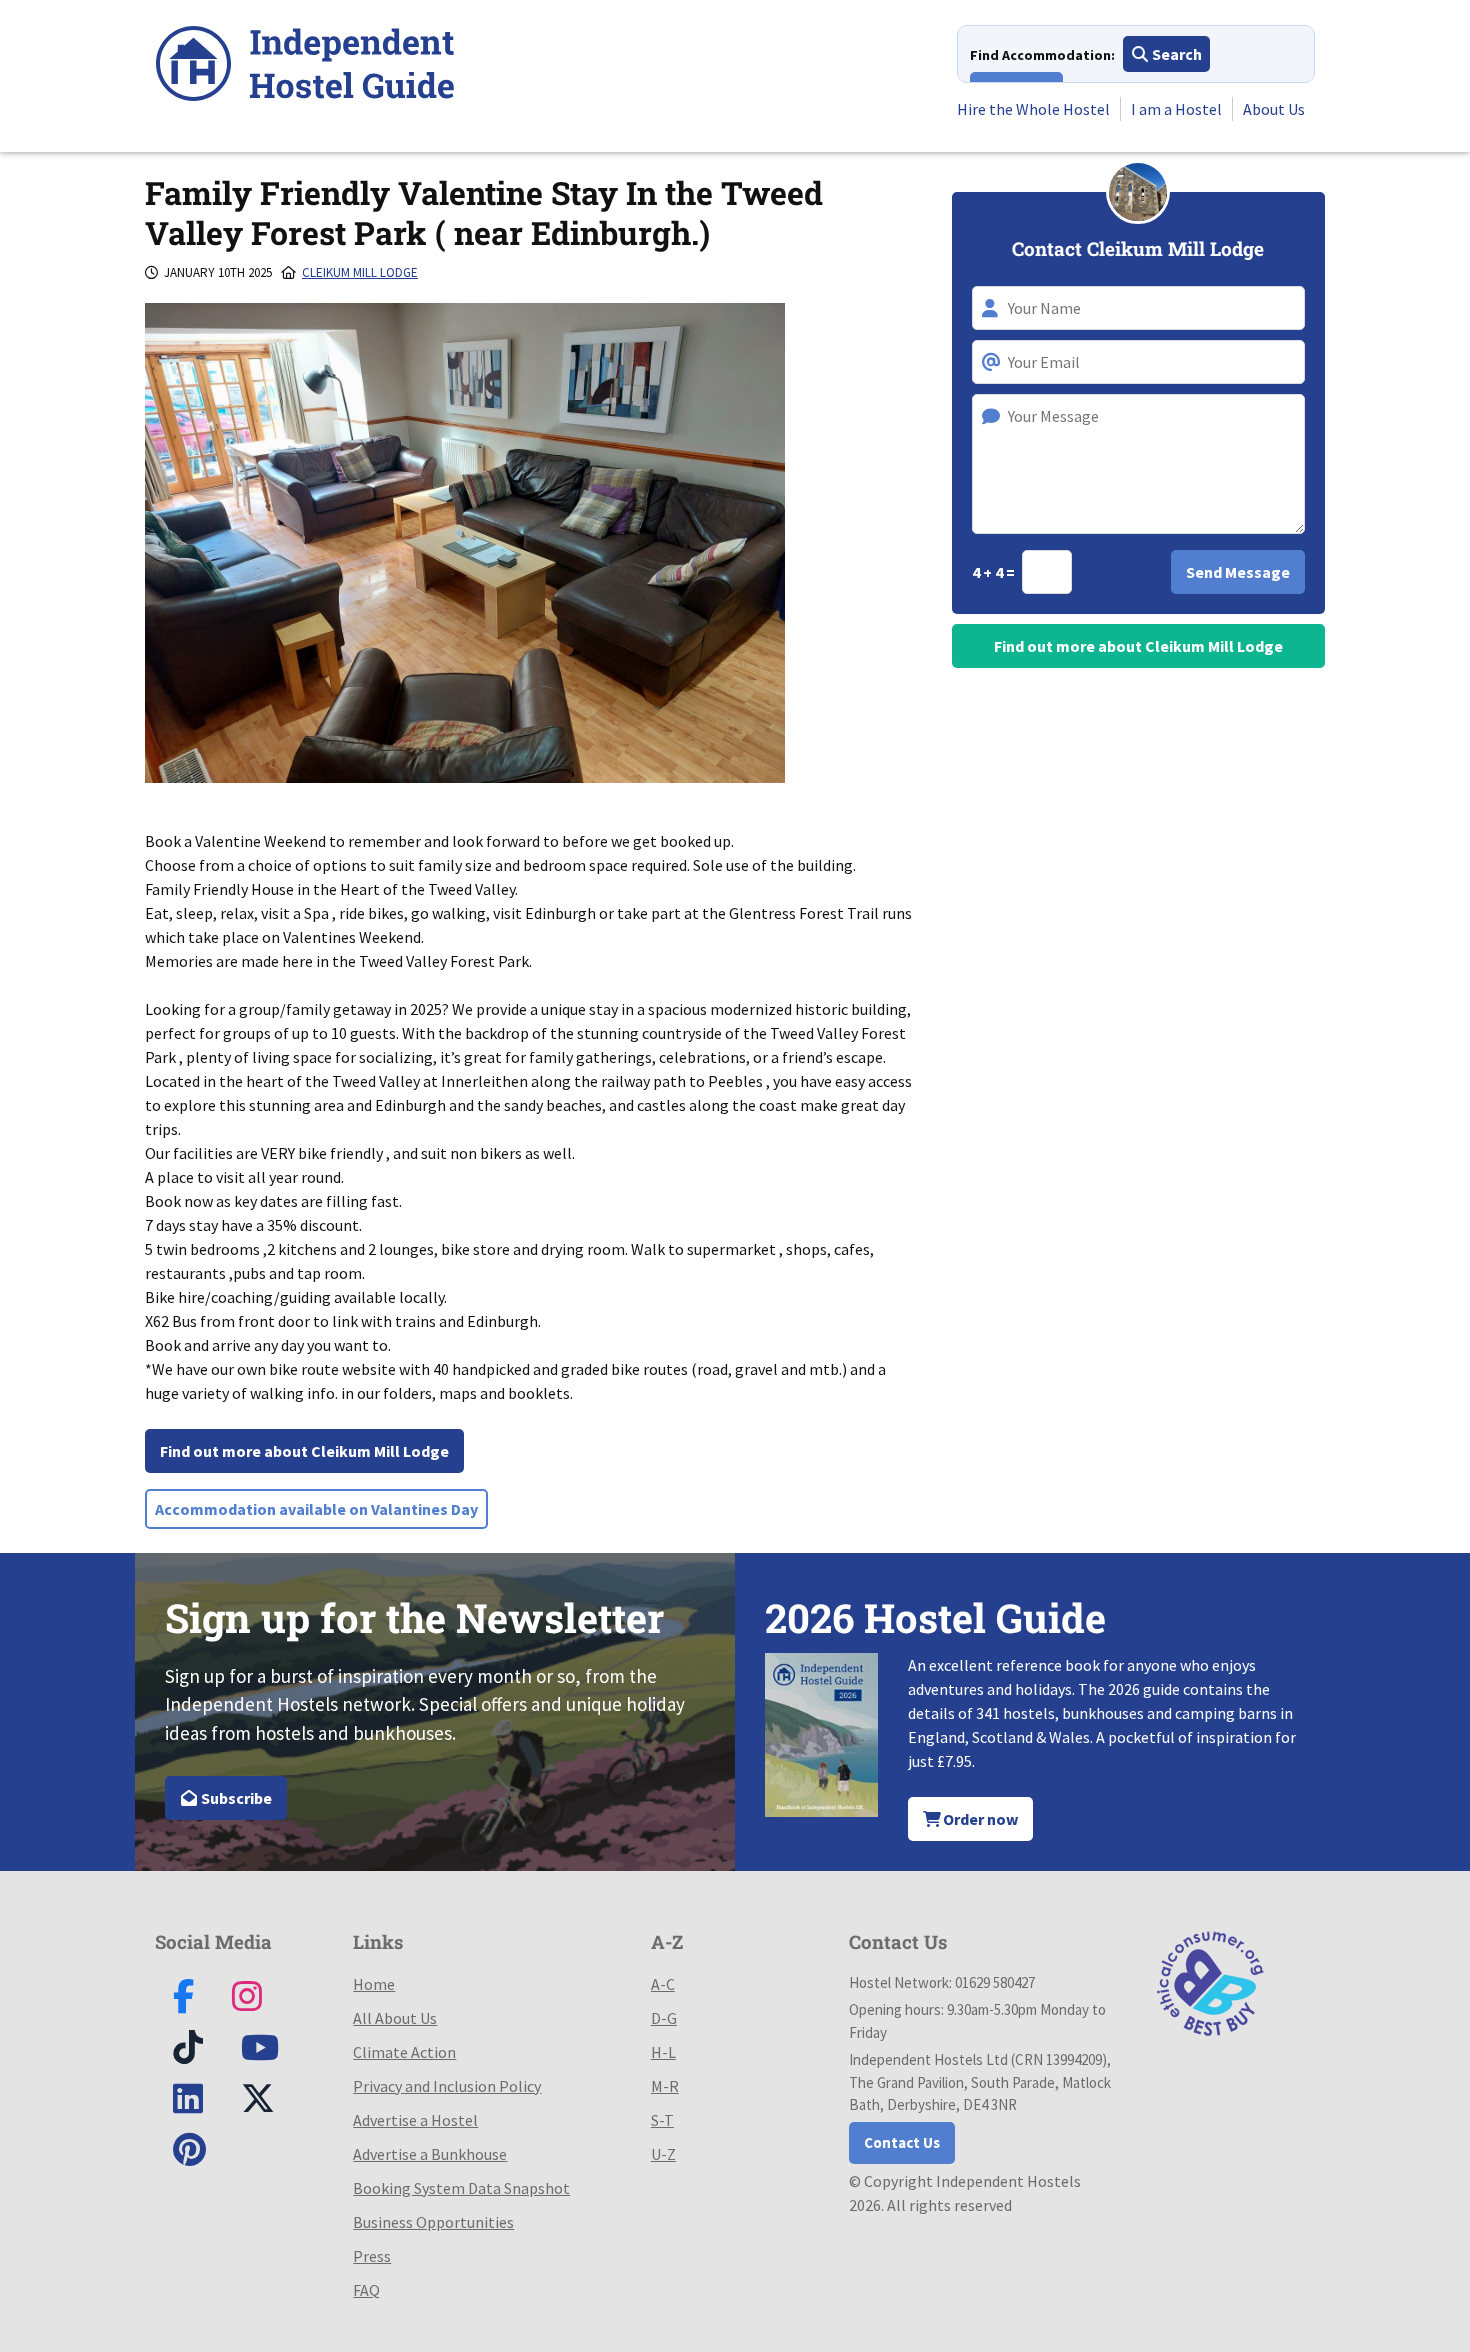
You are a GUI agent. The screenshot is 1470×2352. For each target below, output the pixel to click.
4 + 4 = (995, 572)
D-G (664, 2018)
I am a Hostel (1176, 109)
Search (1175, 54)
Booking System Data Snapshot (461, 2188)
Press (372, 2256)
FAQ (366, 2290)
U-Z (663, 2154)
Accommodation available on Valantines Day (316, 1509)
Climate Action (404, 2052)
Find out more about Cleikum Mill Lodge (304, 1451)
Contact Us (902, 2142)
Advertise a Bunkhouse (430, 2154)
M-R (665, 2086)
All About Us (395, 2018)
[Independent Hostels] (305, 66)
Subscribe (235, 1798)
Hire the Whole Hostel (1033, 109)
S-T (662, 2120)
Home (374, 1984)
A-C (663, 1984)
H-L (663, 2052)
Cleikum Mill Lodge (360, 272)
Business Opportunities (433, 2222)
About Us (1274, 109)
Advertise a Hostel (415, 2120)
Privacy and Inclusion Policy (447, 2086)
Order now (979, 1819)
